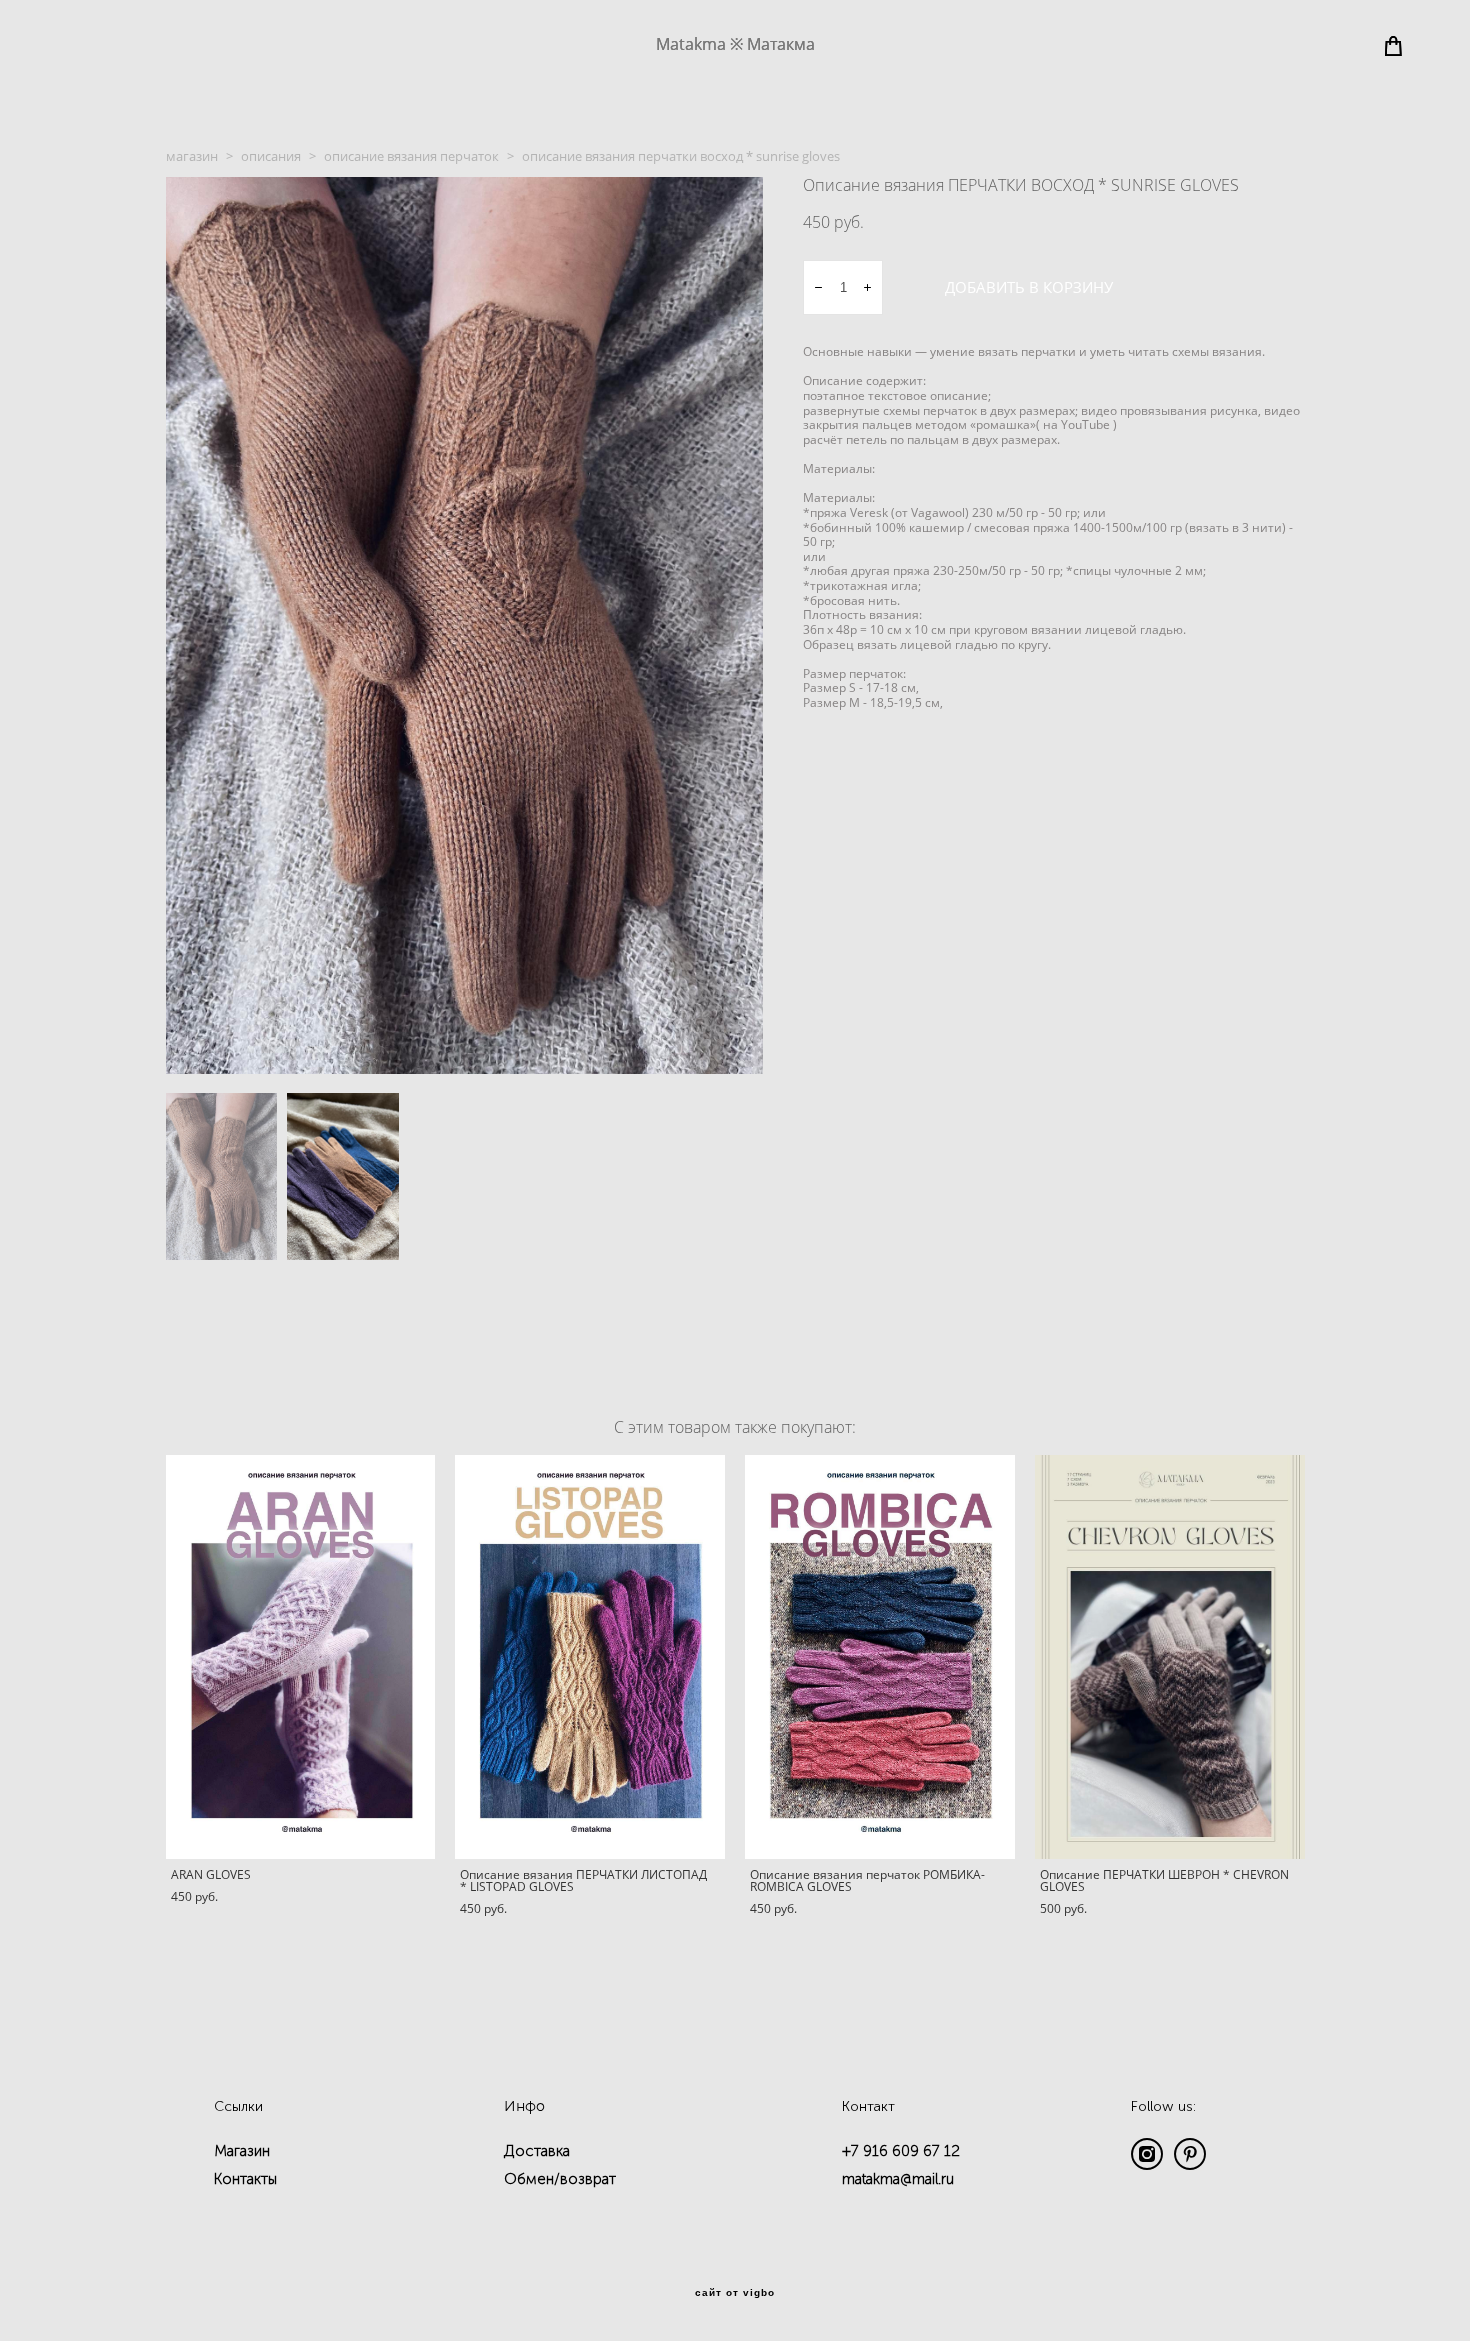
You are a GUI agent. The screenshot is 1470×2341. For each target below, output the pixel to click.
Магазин (242, 2151)
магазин (192, 156)
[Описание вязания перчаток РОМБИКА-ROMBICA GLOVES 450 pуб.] (880, 1657)
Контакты (245, 2179)
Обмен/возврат (560, 2179)
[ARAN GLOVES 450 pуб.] (301, 1657)
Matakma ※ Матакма (735, 44)
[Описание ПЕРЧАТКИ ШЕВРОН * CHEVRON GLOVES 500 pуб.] (1170, 1657)
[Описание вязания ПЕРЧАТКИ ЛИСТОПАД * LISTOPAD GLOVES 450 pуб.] (590, 1657)
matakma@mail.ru (898, 2179)
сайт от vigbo (735, 2293)
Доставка (537, 2151)
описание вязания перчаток (411, 156)
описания (271, 156)
